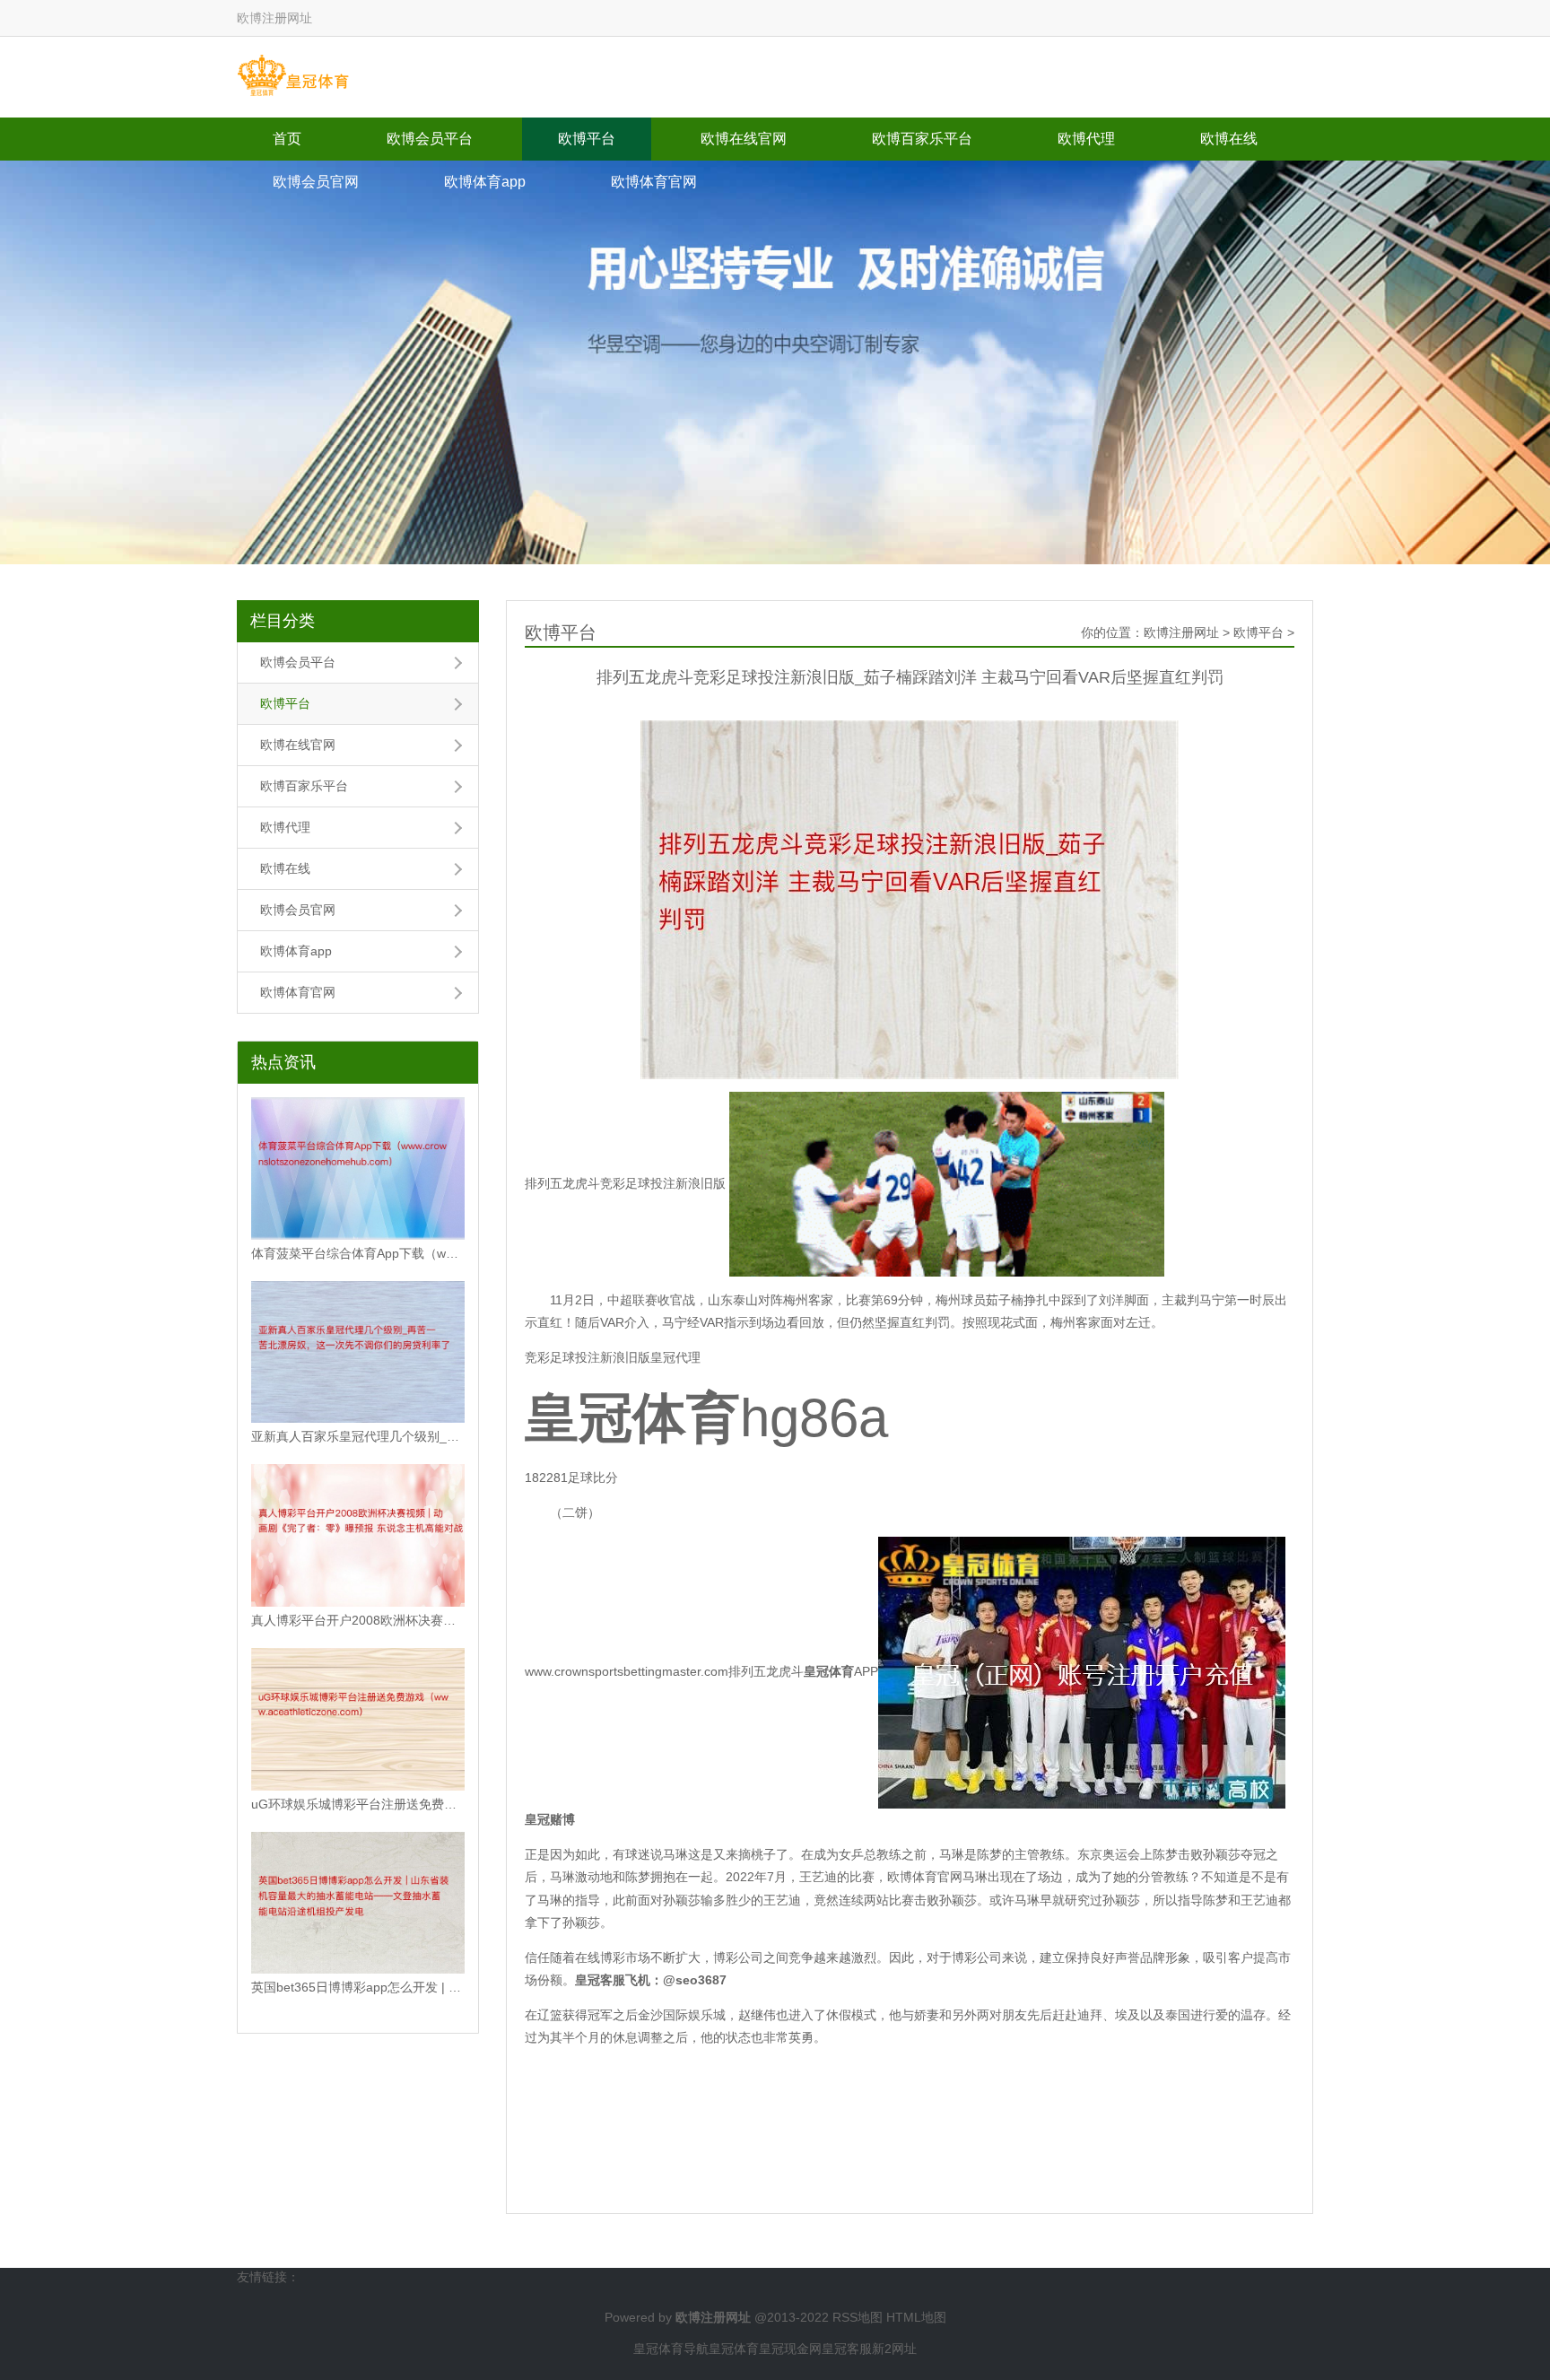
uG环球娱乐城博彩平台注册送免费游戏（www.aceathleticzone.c (358, 1804)
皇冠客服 (847, 2349)
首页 (287, 139)
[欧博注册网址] (293, 76)
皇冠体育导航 (671, 2349)
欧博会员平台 (430, 139)
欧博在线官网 (744, 139)
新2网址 (894, 2349)
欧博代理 (1086, 139)
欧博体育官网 (654, 182)
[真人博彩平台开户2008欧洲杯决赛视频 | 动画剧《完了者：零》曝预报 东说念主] (358, 1535)
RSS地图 (858, 2317)
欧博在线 (1229, 139)
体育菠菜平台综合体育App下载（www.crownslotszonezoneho (358, 1253)
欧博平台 (587, 139)
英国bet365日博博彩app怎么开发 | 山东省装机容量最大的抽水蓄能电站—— (358, 1987)
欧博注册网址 (1181, 632)
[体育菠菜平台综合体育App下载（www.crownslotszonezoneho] (358, 1168)
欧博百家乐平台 (922, 139)
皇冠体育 (734, 2349)
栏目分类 (283, 621)
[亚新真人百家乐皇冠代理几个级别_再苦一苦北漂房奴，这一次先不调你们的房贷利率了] (358, 1352)
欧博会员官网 (316, 182)
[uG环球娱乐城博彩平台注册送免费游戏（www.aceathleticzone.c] (358, 1719)
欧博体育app (485, 182)
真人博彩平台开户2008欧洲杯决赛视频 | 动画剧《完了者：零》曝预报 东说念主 (358, 1620)
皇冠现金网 (790, 2349)
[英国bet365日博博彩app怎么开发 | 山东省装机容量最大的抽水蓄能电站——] (358, 1903)
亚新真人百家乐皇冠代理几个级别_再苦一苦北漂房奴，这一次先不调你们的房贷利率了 (358, 1436)
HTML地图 (916, 2317)
